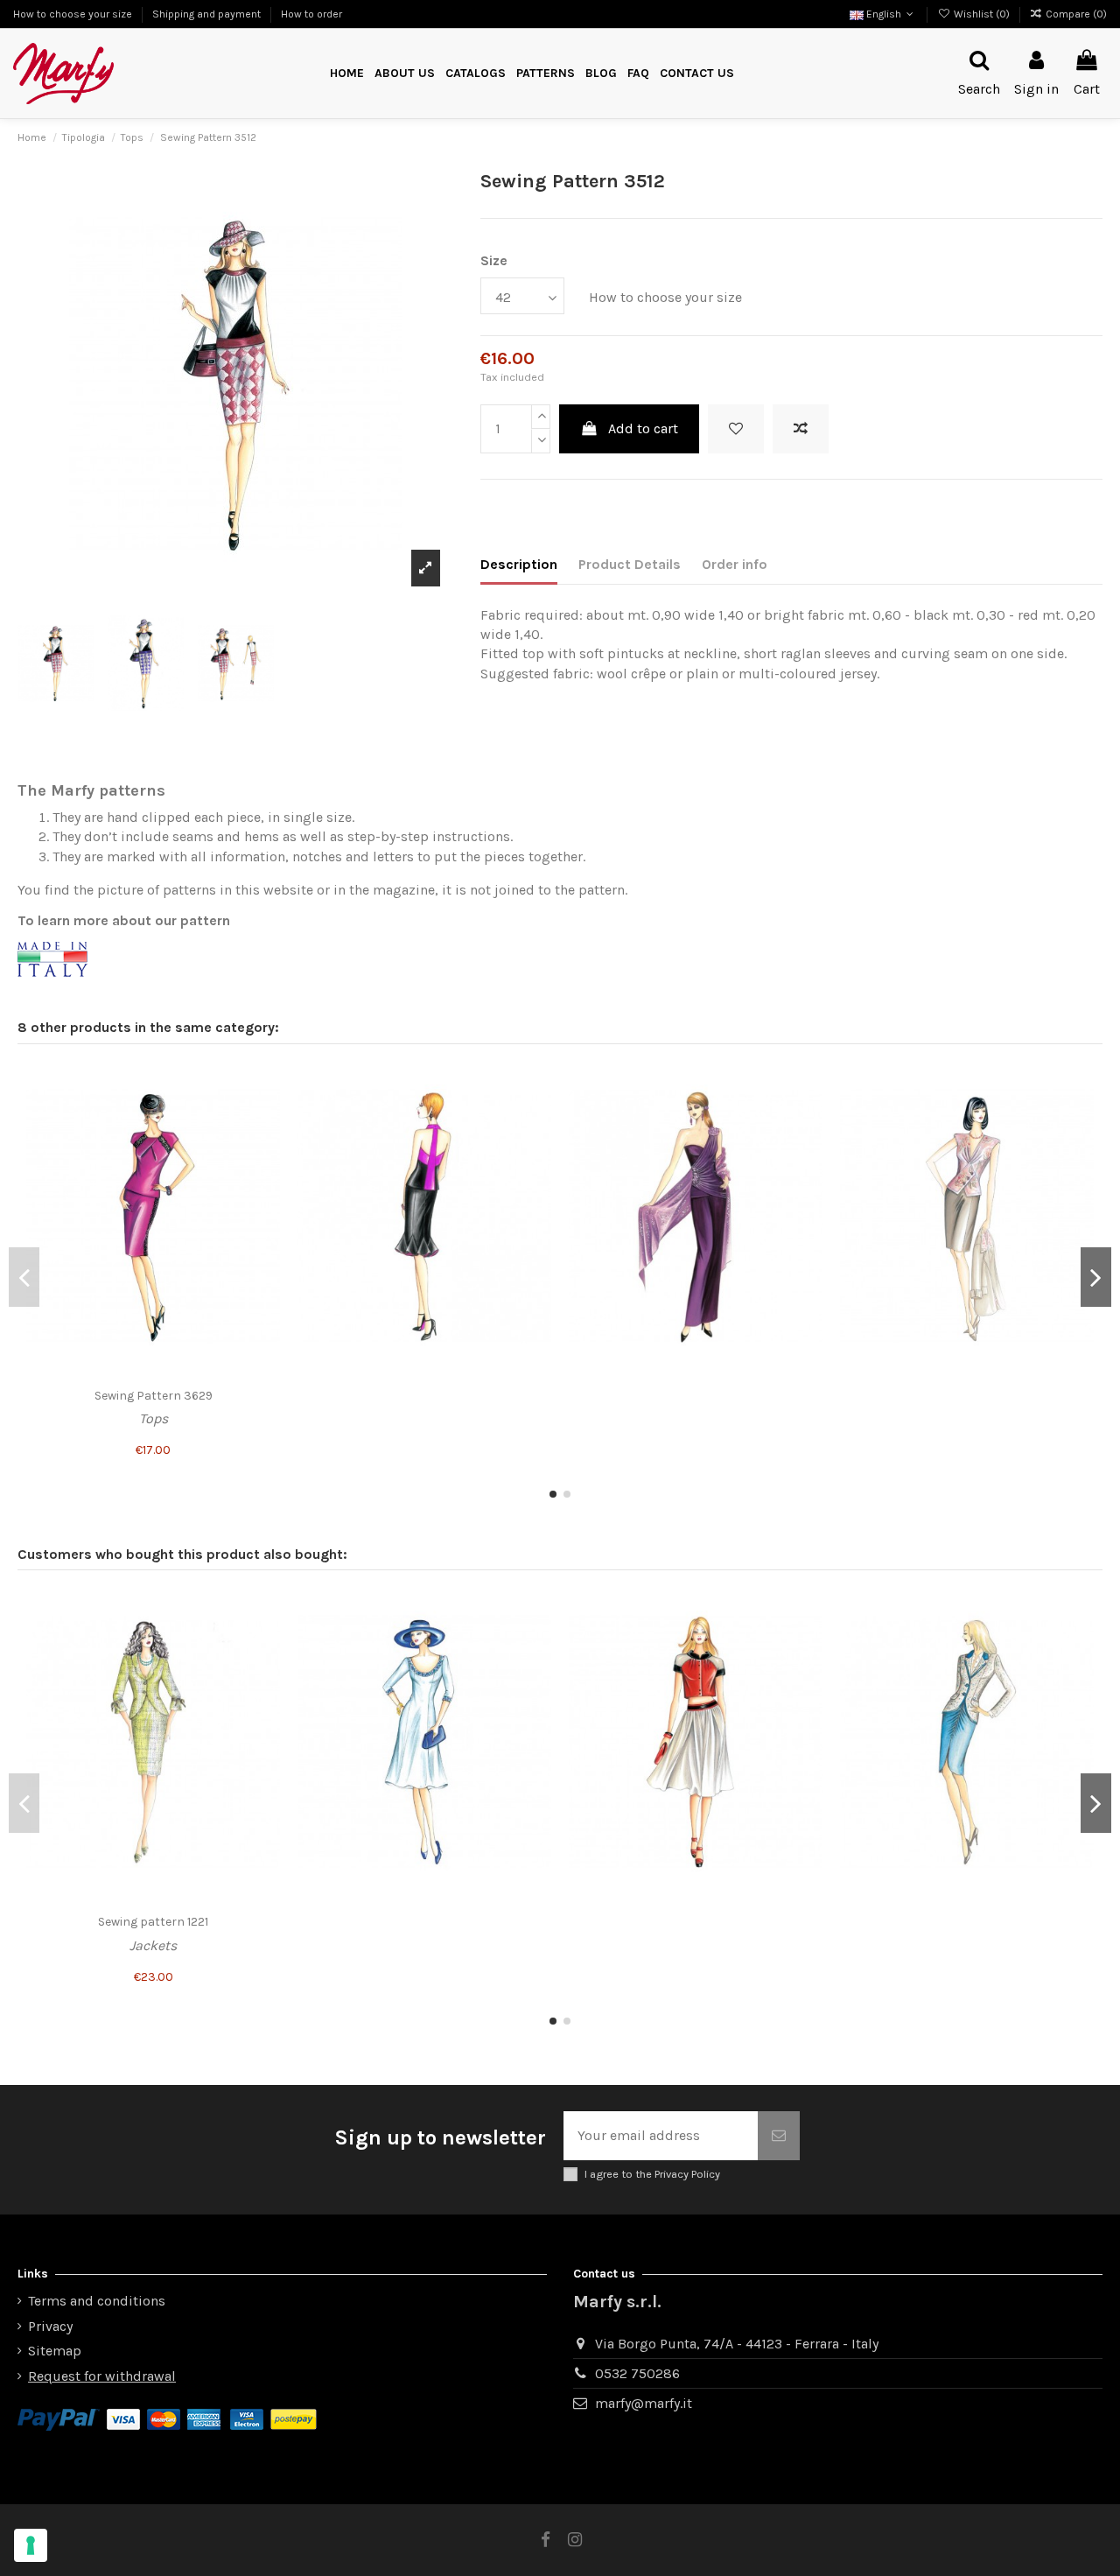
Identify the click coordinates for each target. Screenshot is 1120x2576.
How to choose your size (74, 14)
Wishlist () (981, 14)
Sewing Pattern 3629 (154, 1396)
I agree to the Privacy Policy (652, 2174)
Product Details (630, 564)
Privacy (50, 2326)
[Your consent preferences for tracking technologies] (31, 2545)
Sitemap (55, 2351)
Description (519, 564)
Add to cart (643, 428)
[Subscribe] (779, 2136)
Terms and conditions (97, 2301)
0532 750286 (637, 2373)
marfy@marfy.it (644, 2403)
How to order (311, 14)
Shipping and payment (208, 14)
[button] (546, 74)
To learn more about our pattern (124, 920)
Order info (735, 564)
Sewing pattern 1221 (153, 1922)
